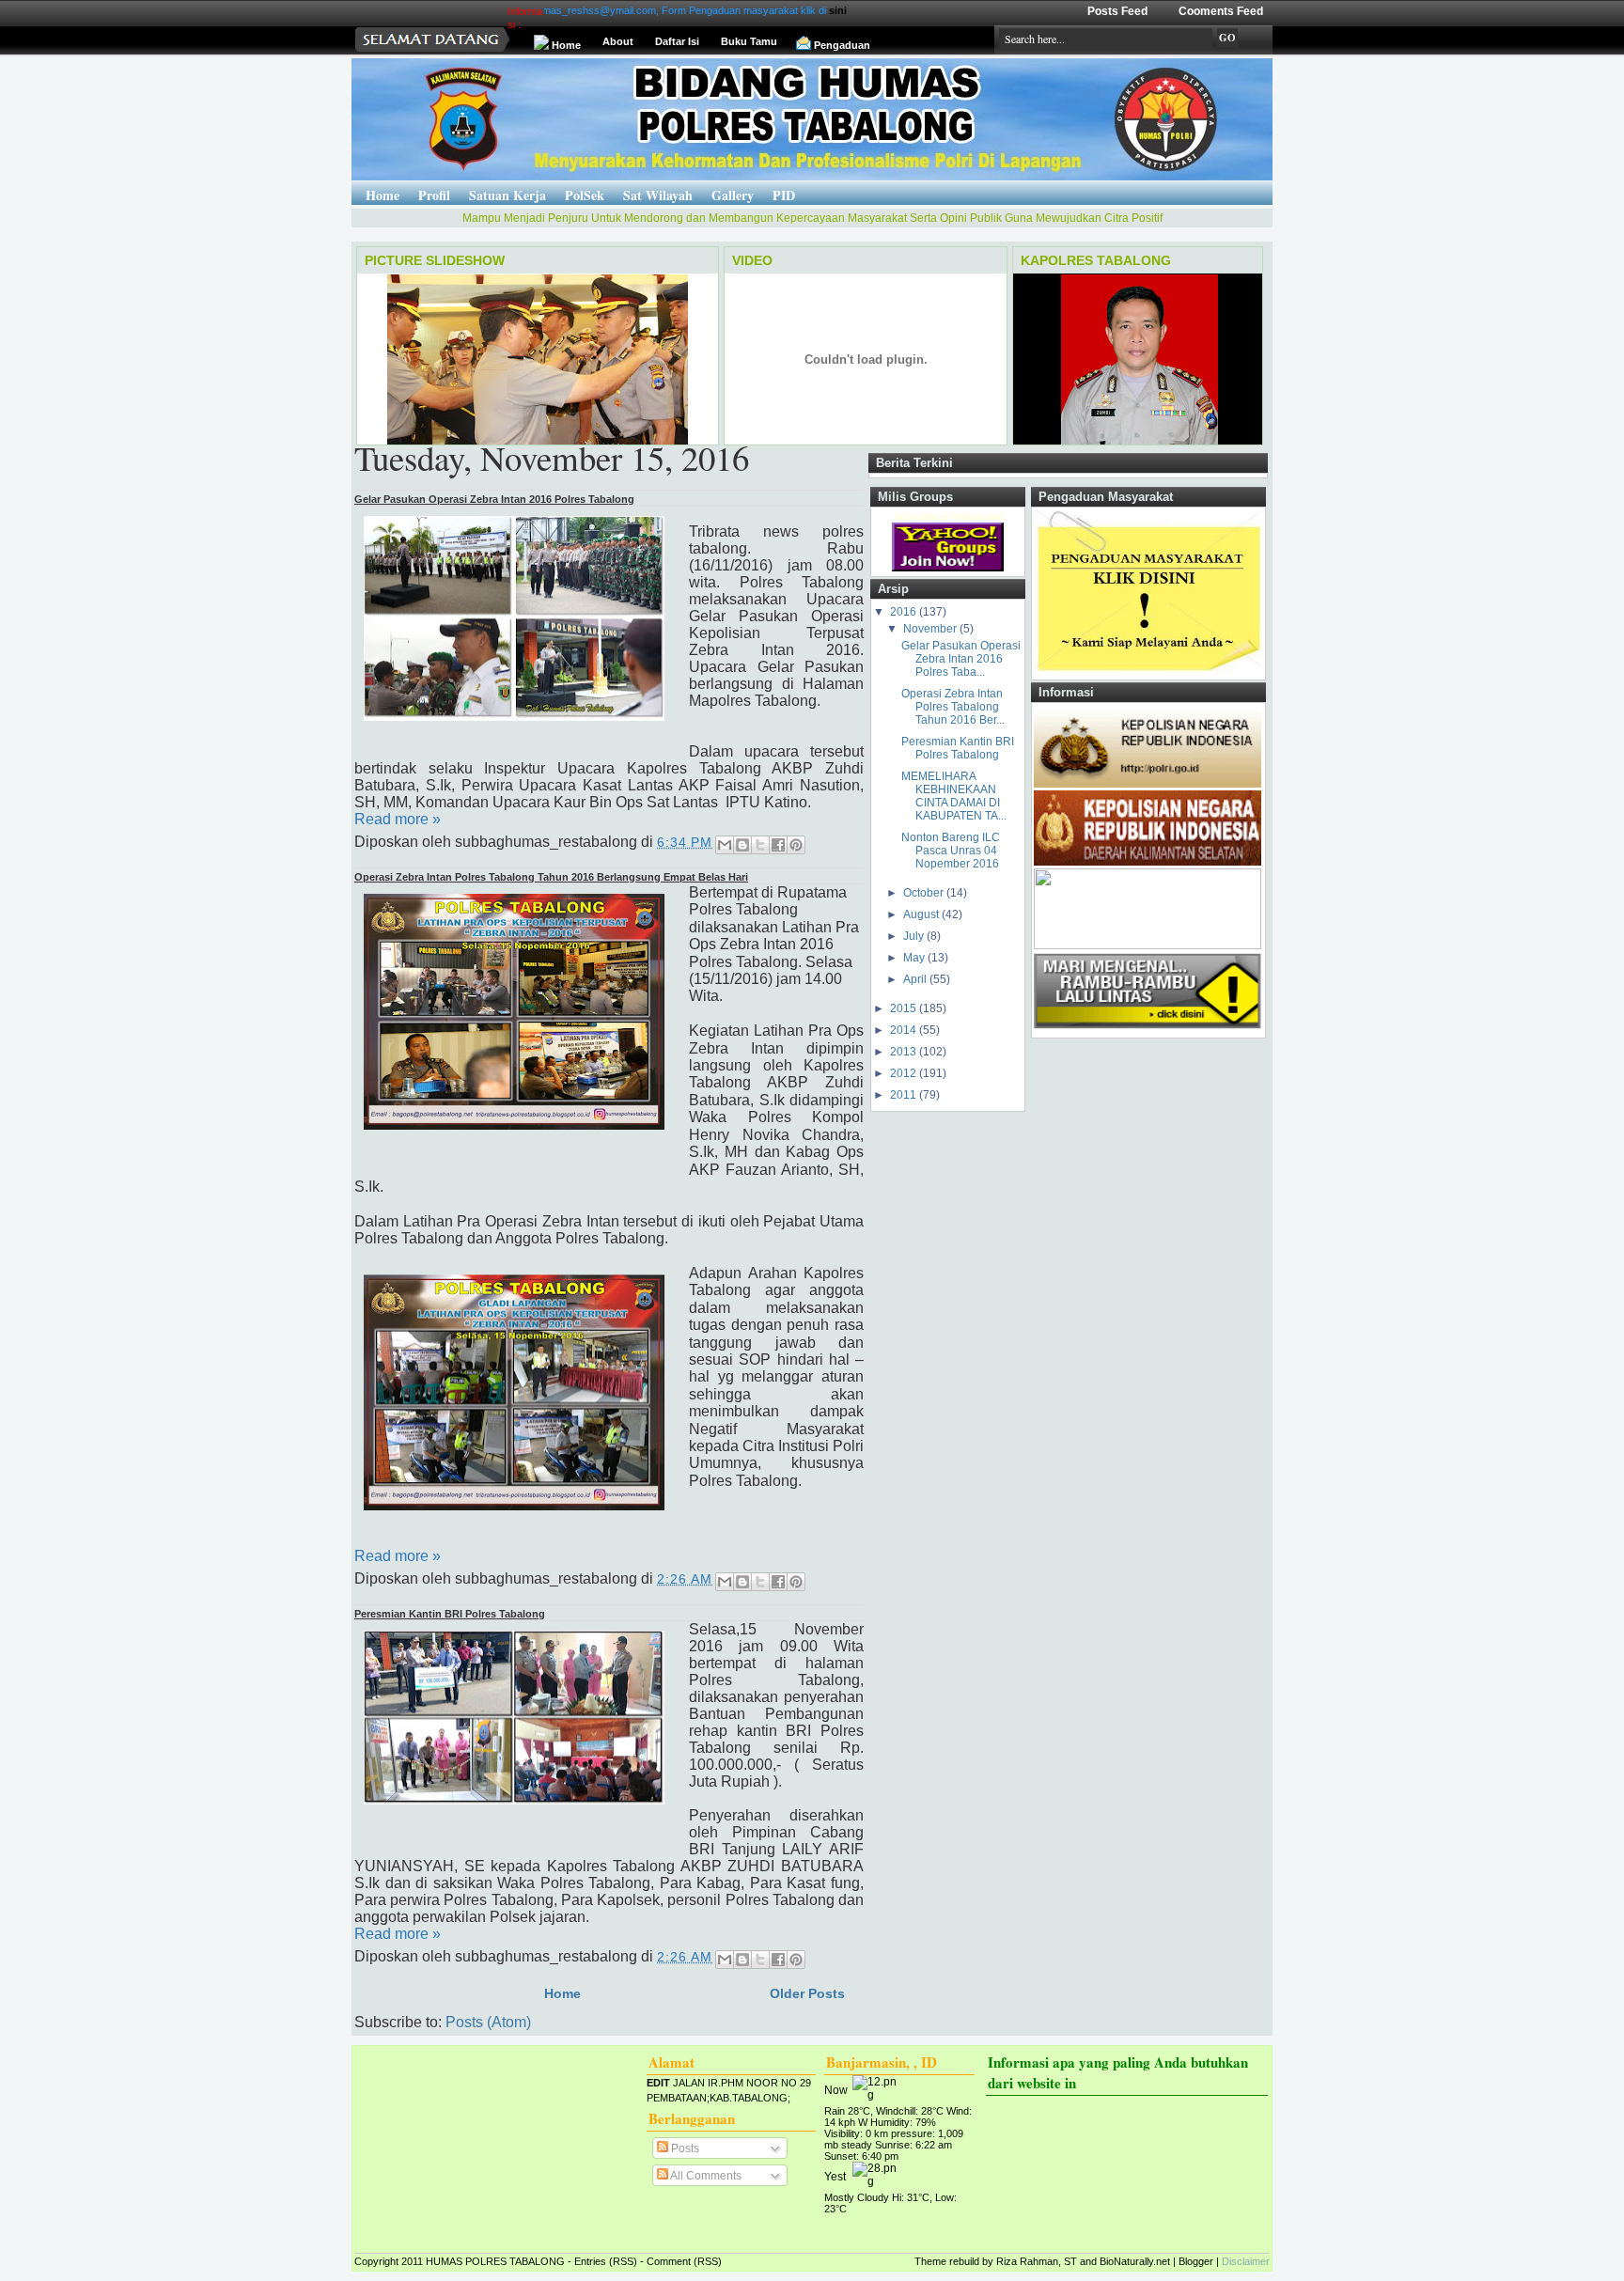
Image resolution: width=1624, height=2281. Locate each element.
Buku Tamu (749, 41)
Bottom (11, 2268)
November (931, 629)
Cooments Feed (1221, 11)
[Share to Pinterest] (796, 845)
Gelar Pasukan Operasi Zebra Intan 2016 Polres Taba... (961, 659)
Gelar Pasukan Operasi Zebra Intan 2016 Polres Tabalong (494, 499)
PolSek (585, 195)
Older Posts (807, 1993)
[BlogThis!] (742, 845)
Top (11, 2245)
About (618, 41)
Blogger (1196, 2261)
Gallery (733, 195)
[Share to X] (760, 845)
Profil (434, 195)
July (915, 936)
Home (566, 45)
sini (772, 10)
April (916, 979)
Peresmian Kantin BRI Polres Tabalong (450, 1614)
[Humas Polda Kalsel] (1148, 945)
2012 (905, 1073)
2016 (905, 612)
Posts (684, 2148)
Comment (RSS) (684, 2261)
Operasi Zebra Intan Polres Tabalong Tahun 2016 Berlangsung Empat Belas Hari (551, 877)
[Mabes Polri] (1148, 784)
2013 (905, 1052)
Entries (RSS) (606, 2261)
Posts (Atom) (488, 2022)
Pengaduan (842, 45)
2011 (905, 1095)
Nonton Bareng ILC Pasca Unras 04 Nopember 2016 (951, 851)
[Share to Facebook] (778, 845)
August (922, 914)
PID (784, 195)
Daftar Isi (677, 41)
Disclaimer (1246, 2261)
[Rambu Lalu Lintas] (1148, 1029)
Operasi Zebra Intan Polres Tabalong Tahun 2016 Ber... (953, 707)
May (915, 958)
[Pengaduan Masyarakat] (1148, 671)
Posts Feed (1117, 11)
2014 (905, 1030)
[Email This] (725, 845)
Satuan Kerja (507, 195)
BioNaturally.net (1135, 2261)
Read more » (398, 819)
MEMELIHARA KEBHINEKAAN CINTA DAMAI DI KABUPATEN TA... (954, 796)
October (925, 893)
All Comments (705, 2176)
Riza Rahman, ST (1037, 2261)
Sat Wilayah (658, 195)
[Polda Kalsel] (1148, 862)
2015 (905, 1008)
